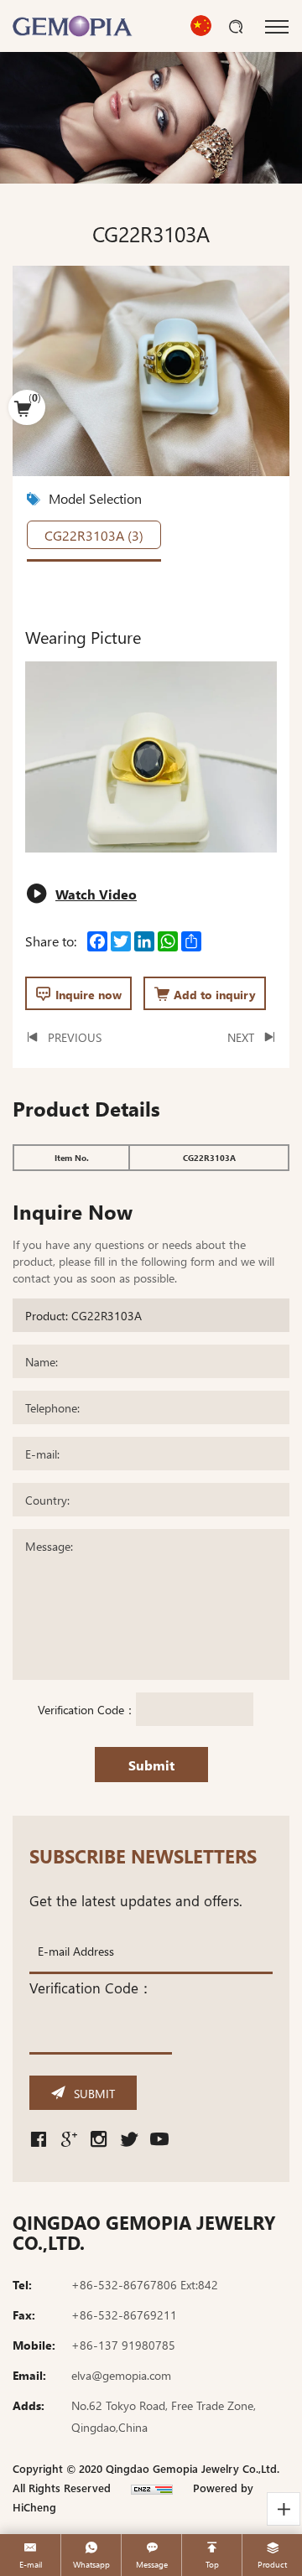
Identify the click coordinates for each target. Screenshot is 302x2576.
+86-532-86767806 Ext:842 (145, 2284)
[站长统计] (152, 2488)
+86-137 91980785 (123, 2345)
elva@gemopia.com (121, 2375)
